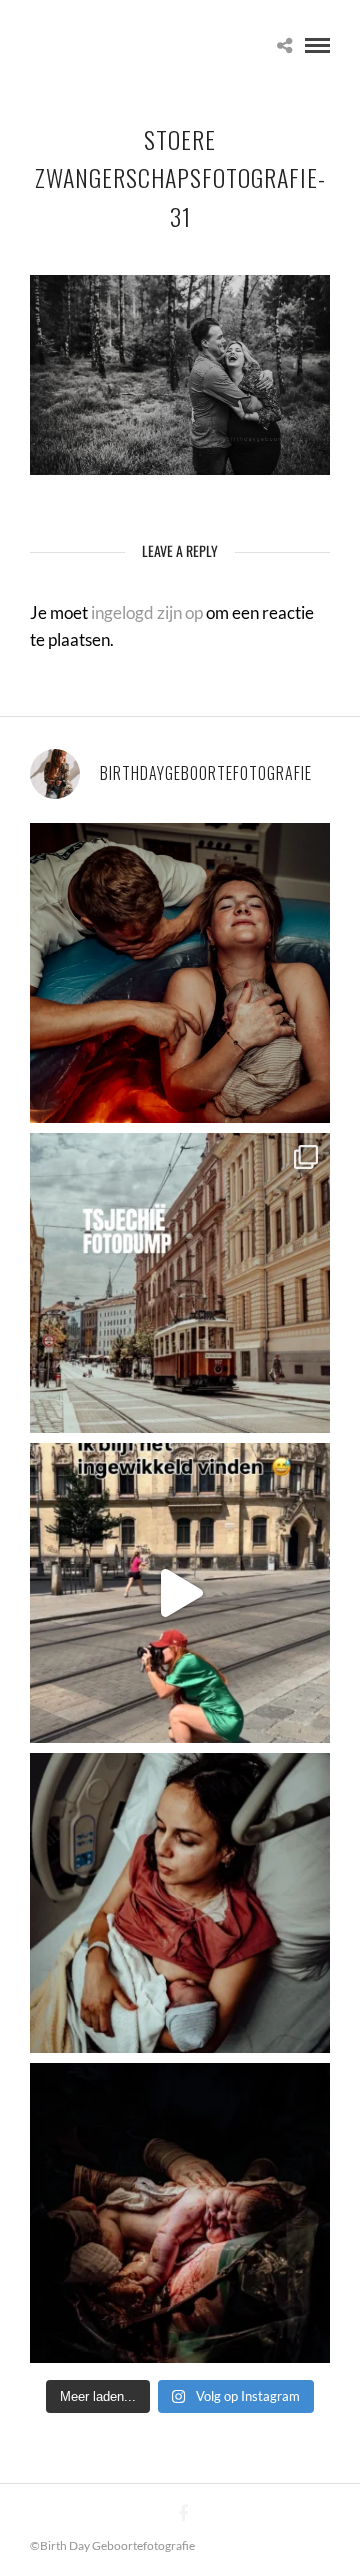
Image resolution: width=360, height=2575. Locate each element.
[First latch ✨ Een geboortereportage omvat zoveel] (180, 1903)
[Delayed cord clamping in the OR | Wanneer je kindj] (180, 2213)
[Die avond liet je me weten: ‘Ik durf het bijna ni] (180, 973)
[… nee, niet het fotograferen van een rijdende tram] (180, 1593)
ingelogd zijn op (147, 612)
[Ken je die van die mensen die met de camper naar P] (180, 1283)
